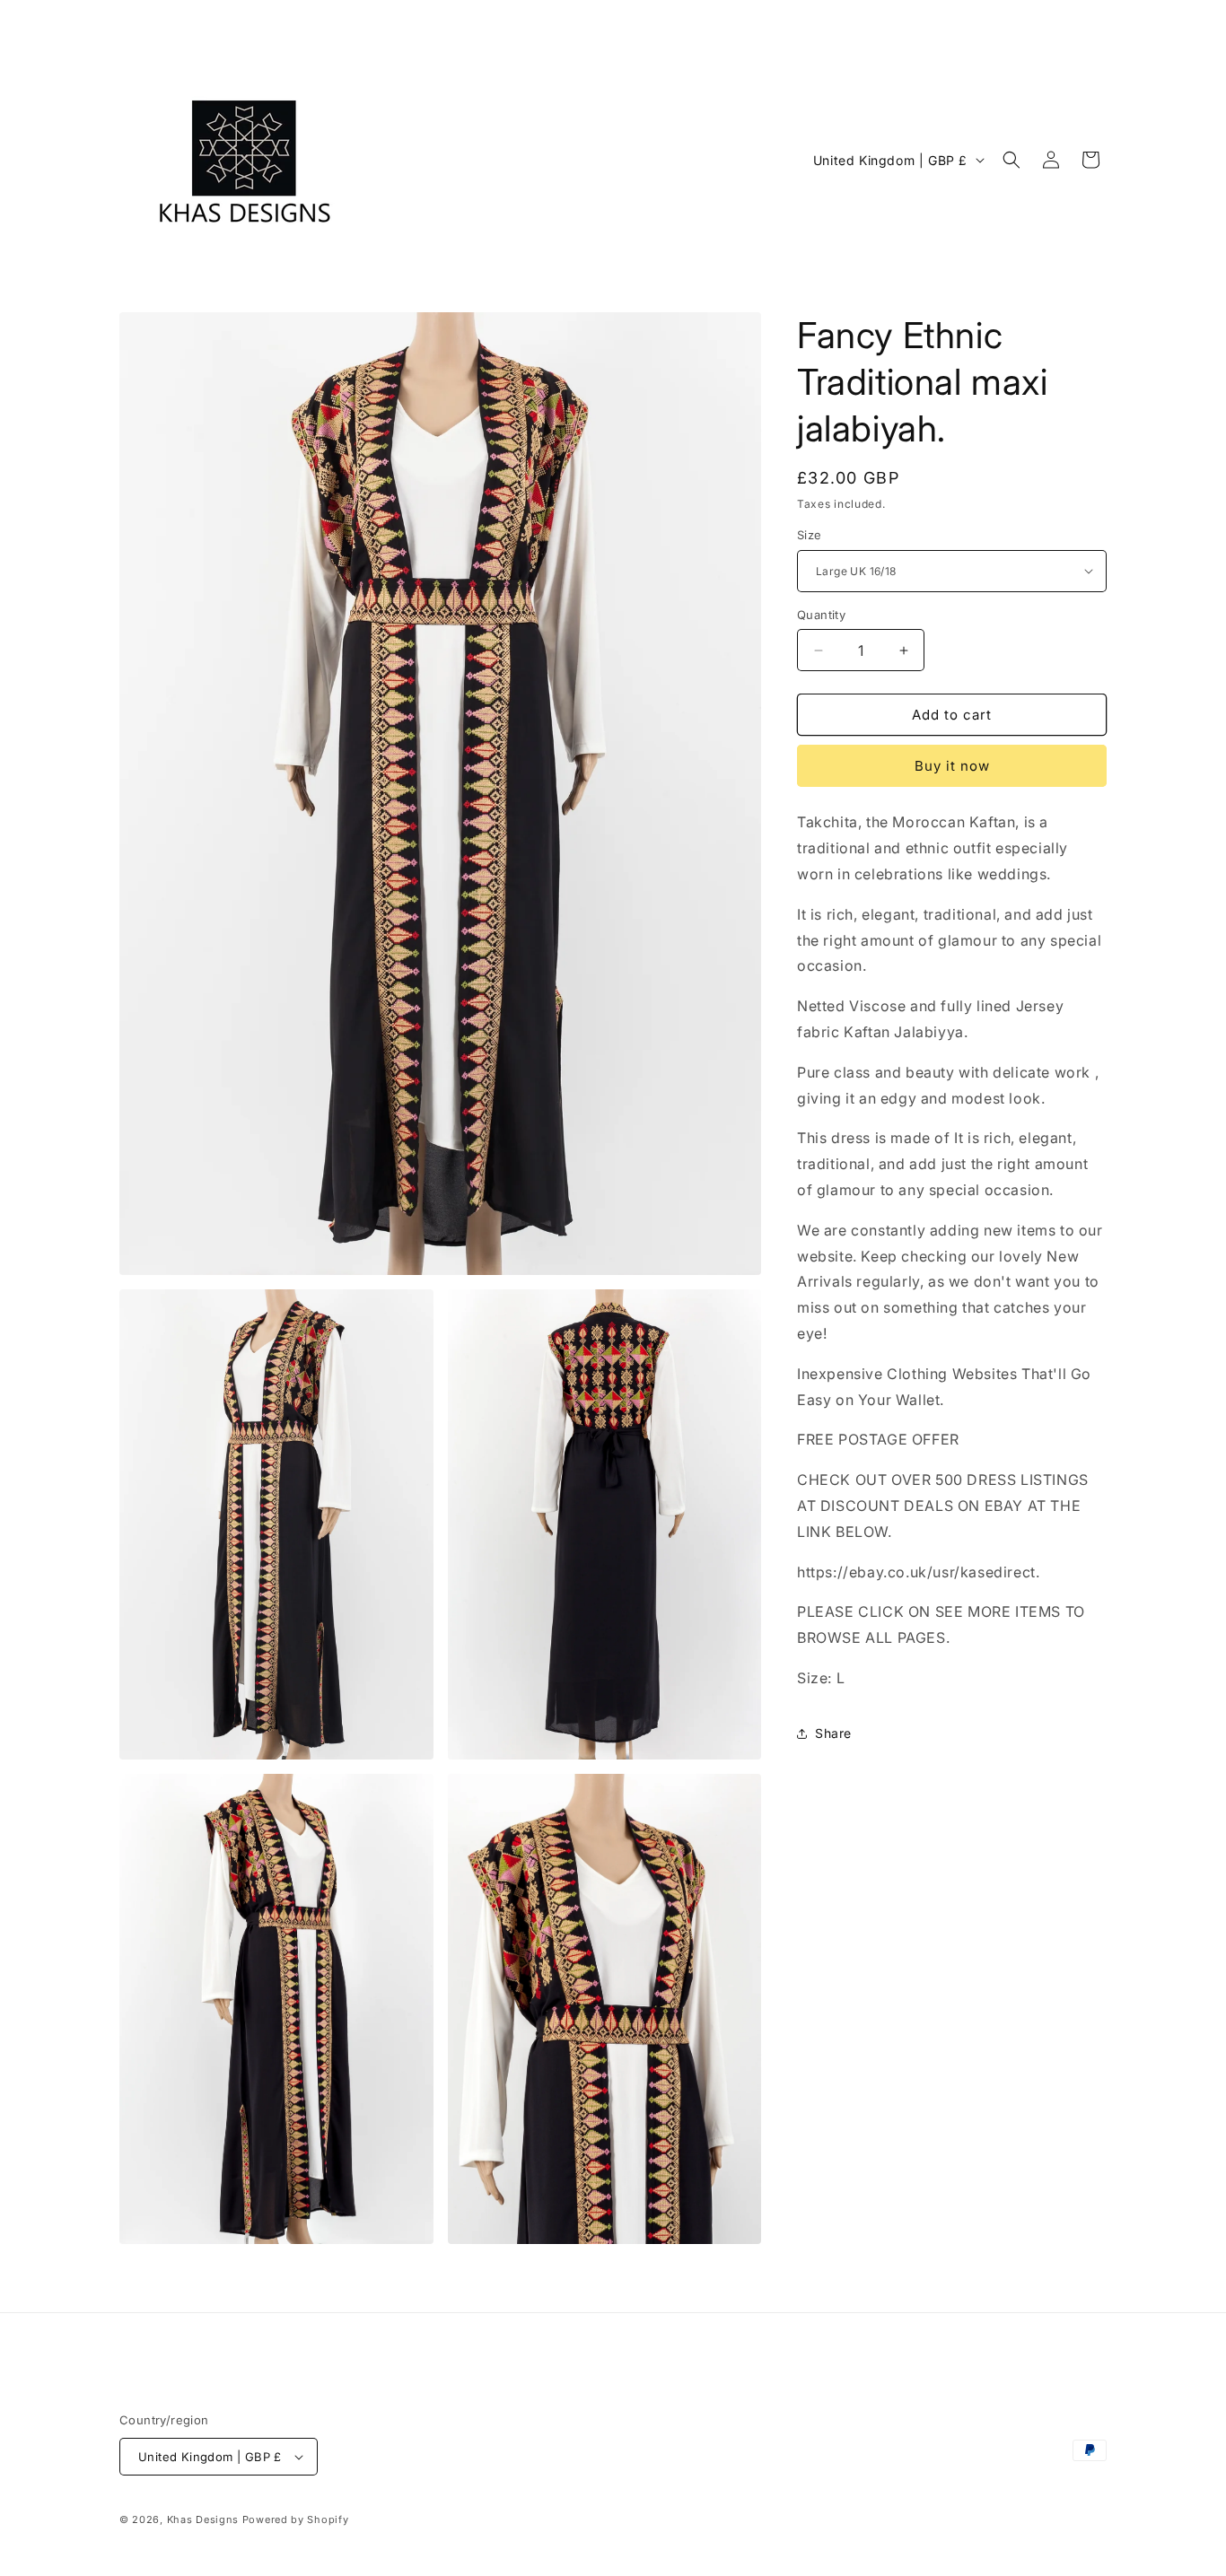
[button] (1011, 160)
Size (810, 535)
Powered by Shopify (296, 2519)
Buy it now (952, 766)
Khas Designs (203, 2519)
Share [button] (833, 1733)
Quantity (821, 615)
